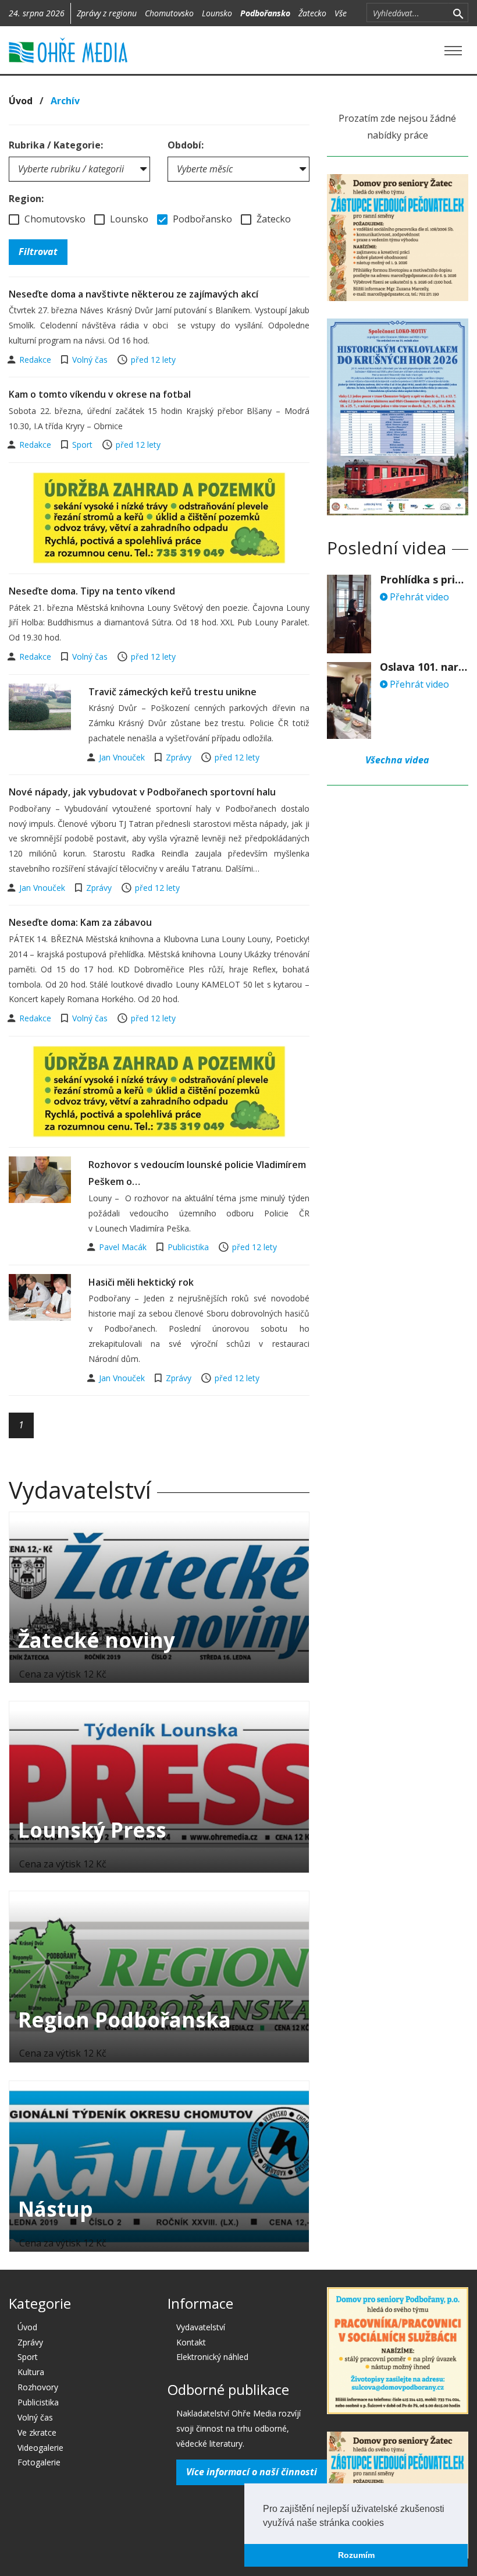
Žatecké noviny (97, 1640)
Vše (341, 13)
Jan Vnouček (123, 757)
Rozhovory (38, 2387)
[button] (388, 2524)
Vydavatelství (201, 2327)
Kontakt (191, 2342)
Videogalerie (40, 2448)
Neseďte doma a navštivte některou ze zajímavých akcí (134, 294)
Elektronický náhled (212, 2357)
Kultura (31, 2372)
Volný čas (90, 360)
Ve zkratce (37, 2432)
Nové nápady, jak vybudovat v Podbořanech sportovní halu (142, 792)
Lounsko (217, 13)
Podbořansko (265, 13)
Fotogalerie (39, 2462)
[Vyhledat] (458, 13)
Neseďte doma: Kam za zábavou (80, 922)
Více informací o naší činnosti (252, 2472)
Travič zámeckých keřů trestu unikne (172, 692)
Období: (186, 145)
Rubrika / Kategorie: (56, 145)
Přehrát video (418, 597)
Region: (26, 199)
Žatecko (312, 13)
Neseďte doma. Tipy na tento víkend (92, 591)
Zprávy (179, 757)
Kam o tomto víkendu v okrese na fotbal (100, 394)
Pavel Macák (124, 1247)
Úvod (21, 101)
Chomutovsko (169, 13)
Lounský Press (92, 1830)
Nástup (56, 2209)
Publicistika (188, 1247)
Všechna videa (397, 760)
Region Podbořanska (124, 2020)
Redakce (36, 360)
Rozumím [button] (356, 2555)
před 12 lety (153, 360)
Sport (82, 445)
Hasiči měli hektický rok (141, 1282)
